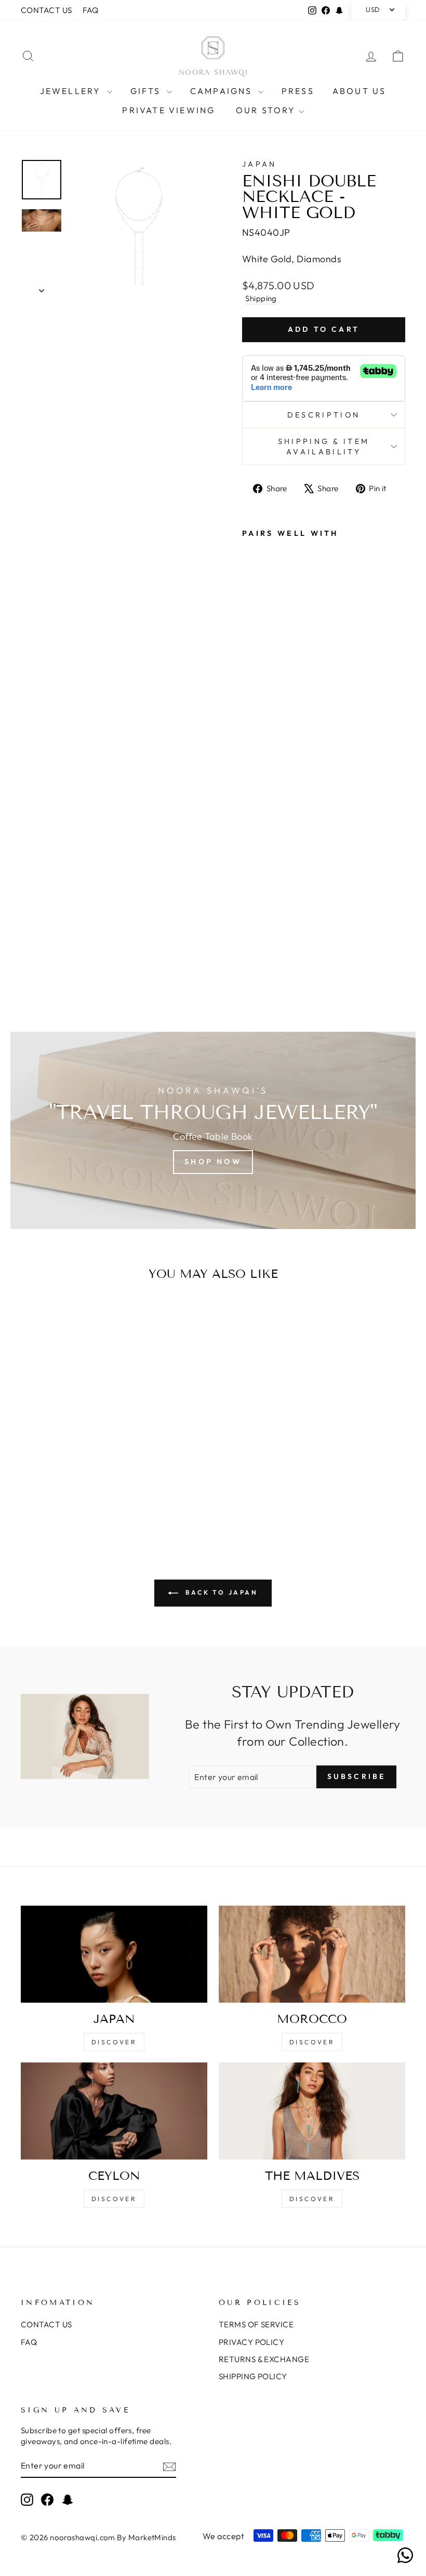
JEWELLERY (72, 91)
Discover (114, 2042)
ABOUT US (360, 91)
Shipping (261, 298)
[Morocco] (312, 1954)
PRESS (298, 91)
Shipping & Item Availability (324, 447)
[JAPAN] (114, 1954)
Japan (259, 164)
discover (312, 2042)
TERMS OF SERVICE (256, 2324)
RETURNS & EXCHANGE (264, 2359)
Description (324, 415)
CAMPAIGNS (223, 91)
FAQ (91, 10)
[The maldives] (312, 2111)
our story (266, 110)
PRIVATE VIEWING (169, 110)
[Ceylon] (114, 2111)
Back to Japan (220, 1592)
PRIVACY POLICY (251, 2342)
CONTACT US (46, 10)
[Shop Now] (213, 1130)
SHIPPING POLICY (253, 2376)
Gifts (147, 91)
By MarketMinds (146, 2537)
